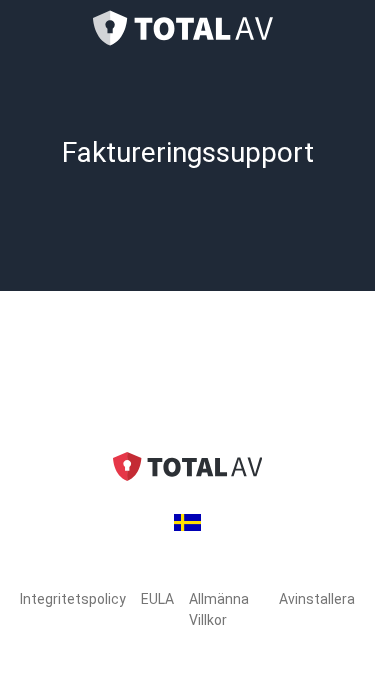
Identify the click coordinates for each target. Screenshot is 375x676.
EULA (157, 599)
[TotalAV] (188, 28)
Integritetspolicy (73, 599)
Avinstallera (317, 599)
